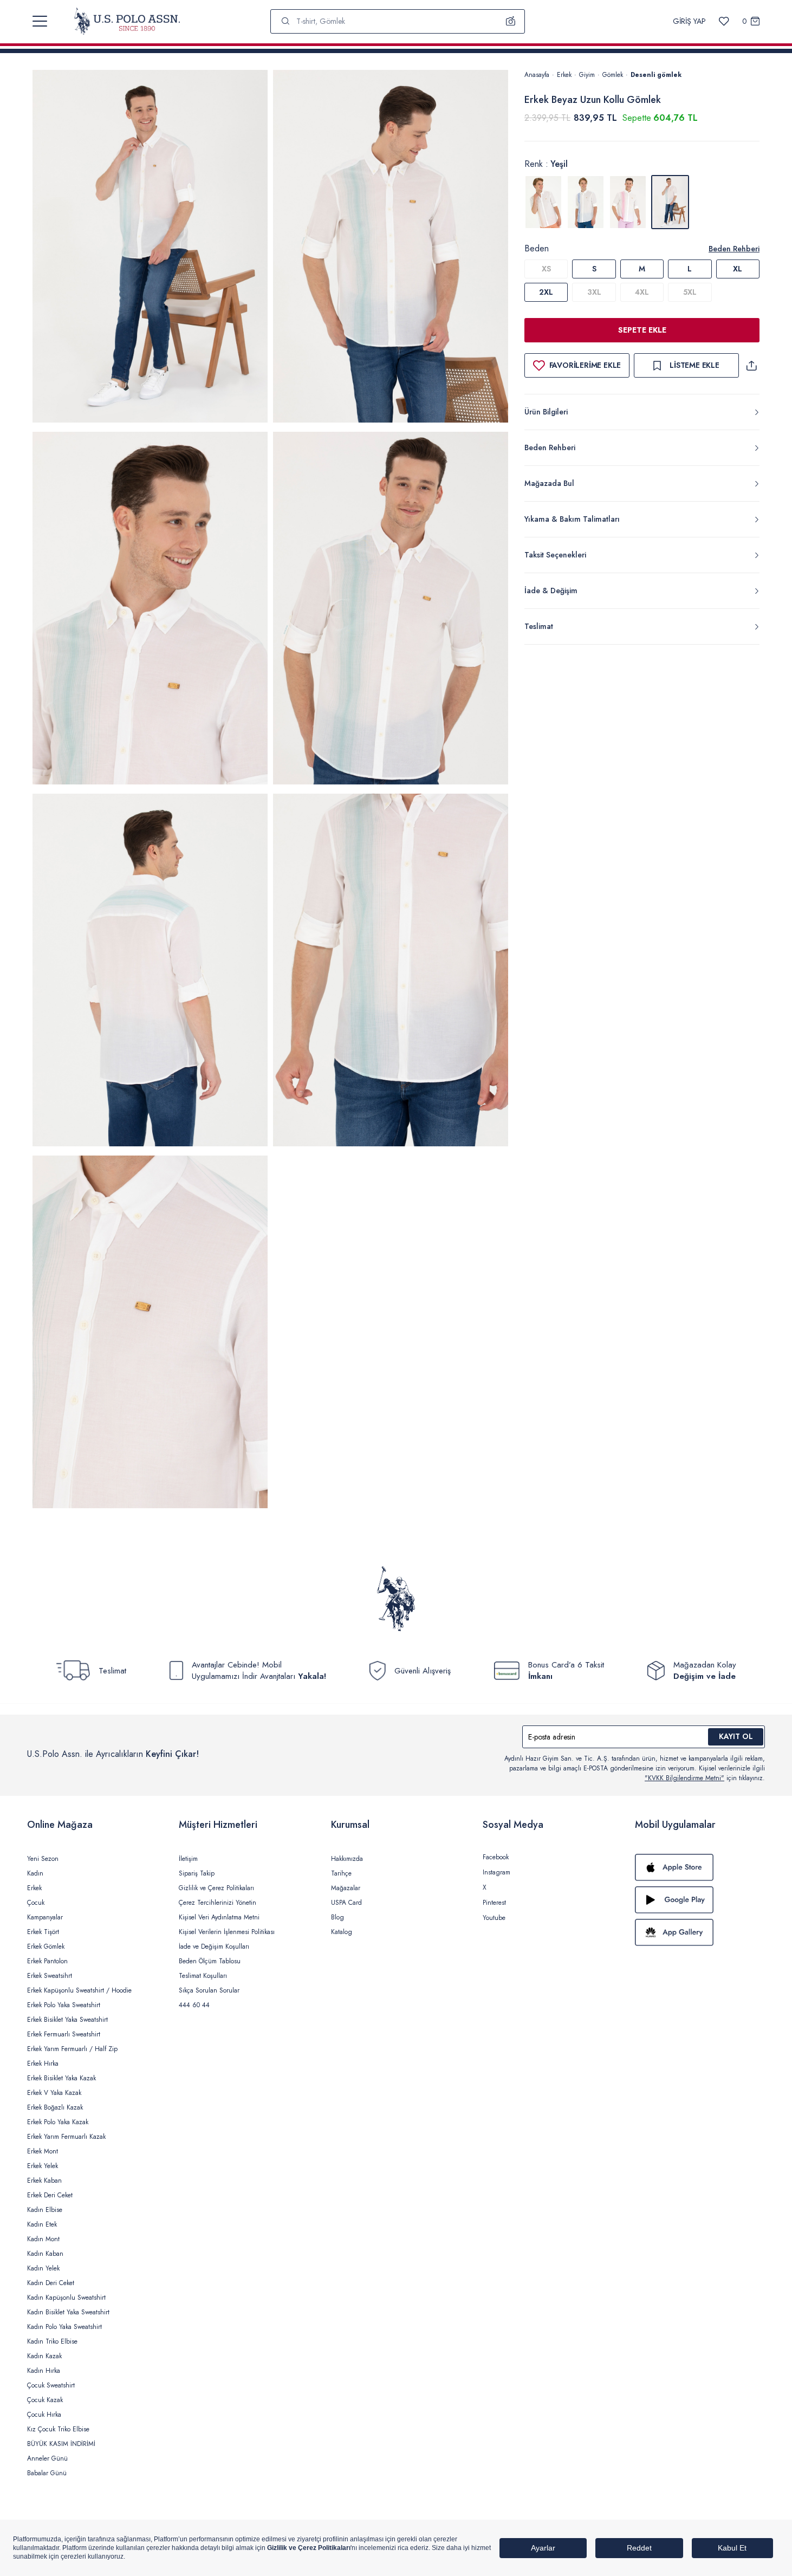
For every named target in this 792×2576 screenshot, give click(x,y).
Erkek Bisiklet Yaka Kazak (61, 2078)
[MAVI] (586, 202)
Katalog (342, 1932)
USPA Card (346, 1903)
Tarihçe (341, 1873)
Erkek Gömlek (46, 1946)
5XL (690, 292)
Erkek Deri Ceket (50, 2195)
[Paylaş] (751, 365)
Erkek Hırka (43, 2064)
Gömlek (613, 75)
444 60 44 (194, 2005)
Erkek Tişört (43, 1932)
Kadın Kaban (45, 2254)
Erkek (564, 75)
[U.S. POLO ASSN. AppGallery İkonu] (700, 1932)
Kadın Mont (43, 2239)
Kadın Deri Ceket (51, 2283)
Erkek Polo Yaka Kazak (58, 2122)
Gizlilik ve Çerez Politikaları (216, 1888)
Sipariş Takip (197, 1873)
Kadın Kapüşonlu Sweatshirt (66, 2298)
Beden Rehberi (734, 249)
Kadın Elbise (45, 2210)
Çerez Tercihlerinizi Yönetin (218, 1903)
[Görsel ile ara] (511, 21)
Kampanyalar (45, 1917)
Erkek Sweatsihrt (50, 1976)
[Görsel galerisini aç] (150, 248)
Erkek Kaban (44, 2181)
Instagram (496, 1872)
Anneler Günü (47, 2458)
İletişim (188, 1859)
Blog (337, 1917)
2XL (546, 292)
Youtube (494, 1918)
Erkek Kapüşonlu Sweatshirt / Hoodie (79, 1990)
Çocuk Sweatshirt (51, 2385)
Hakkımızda (347, 1859)
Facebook (496, 1857)
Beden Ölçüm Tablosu (210, 1961)
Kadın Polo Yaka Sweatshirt (64, 2327)
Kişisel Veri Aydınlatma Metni (219, 1917)
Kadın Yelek (43, 2268)
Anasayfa (537, 75)
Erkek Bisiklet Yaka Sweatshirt (67, 2020)
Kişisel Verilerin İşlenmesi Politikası (227, 1932)
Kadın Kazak (44, 2356)
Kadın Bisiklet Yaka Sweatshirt (68, 2312)
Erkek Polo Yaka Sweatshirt (64, 2005)
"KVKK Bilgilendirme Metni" (684, 1778)
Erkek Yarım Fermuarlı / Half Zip (72, 2049)
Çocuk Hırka (44, 2415)
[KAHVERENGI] (543, 202)
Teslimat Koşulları (203, 1976)
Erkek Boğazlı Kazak (55, 2107)
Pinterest (494, 1903)
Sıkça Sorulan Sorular (209, 1990)
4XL (642, 292)
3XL (594, 292)
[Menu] (40, 21)
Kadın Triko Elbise (52, 2341)
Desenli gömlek (656, 75)
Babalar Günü (47, 2473)
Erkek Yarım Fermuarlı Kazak (66, 2137)
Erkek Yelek (43, 2166)
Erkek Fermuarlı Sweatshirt (64, 2034)
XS (546, 269)
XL (738, 269)
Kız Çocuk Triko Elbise (58, 2429)
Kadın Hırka (44, 2371)
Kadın (35, 1873)
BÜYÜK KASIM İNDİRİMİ (61, 2444)
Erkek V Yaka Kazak (54, 2093)
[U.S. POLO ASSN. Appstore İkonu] (700, 1867)
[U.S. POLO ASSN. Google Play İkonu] (700, 1900)
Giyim (587, 75)
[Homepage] (127, 21)
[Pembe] (628, 202)
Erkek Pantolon (47, 1961)
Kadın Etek (42, 2224)
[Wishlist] (724, 21)
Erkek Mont (43, 2151)
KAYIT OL (736, 1736)
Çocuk (36, 1903)
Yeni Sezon (43, 1859)
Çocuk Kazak (45, 2400)
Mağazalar (346, 1888)
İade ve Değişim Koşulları (214, 1946)
